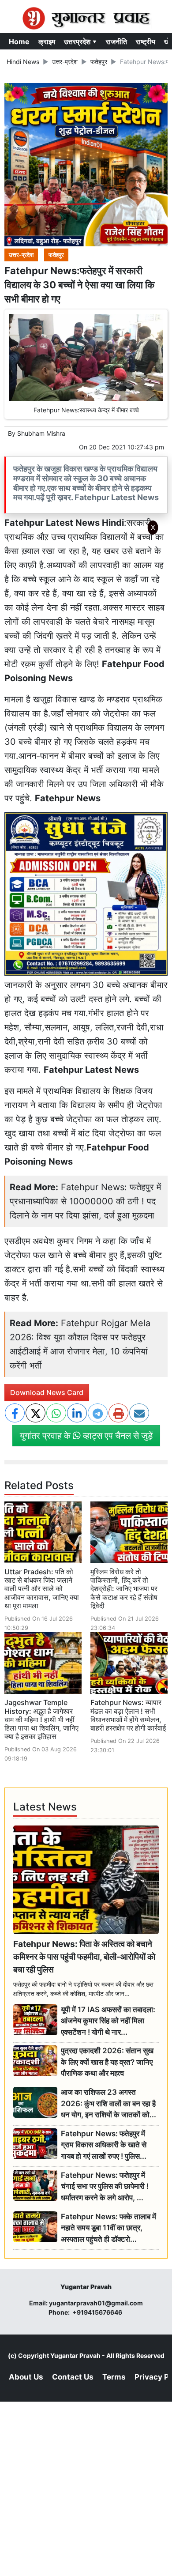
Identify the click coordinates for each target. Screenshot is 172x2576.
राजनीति (116, 41)
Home (19, 41)
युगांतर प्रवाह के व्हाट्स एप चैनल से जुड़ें (86, 1436)
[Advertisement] (86, 656)
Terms (114, 2377)
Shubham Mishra (41, 433)
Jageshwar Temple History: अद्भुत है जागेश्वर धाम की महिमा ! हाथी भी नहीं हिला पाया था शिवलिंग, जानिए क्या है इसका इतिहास (41, 1719)
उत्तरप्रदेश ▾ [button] (80, 41)
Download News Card (47, 1392)
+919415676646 (98, 2312)
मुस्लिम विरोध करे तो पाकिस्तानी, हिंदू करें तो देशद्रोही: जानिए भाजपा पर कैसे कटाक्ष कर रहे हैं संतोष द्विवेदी (124, 1589)
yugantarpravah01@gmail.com (96, 2303)
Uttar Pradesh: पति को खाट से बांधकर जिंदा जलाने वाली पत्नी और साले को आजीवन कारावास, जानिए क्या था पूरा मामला (42, 1589)
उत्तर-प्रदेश (65, 62)
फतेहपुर (99, 62)
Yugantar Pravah (75, 2355)
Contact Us (73, 2377)
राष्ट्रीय (146, 41)
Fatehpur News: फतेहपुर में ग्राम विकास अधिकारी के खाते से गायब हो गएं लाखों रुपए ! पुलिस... (104, 2145)
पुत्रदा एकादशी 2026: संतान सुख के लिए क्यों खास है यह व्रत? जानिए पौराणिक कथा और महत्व (107, 2062)
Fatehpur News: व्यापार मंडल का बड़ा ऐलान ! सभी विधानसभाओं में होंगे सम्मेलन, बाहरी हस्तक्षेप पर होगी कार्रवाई (128, 1715)
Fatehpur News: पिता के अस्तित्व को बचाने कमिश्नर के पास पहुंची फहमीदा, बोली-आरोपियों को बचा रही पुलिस (84, 1957)
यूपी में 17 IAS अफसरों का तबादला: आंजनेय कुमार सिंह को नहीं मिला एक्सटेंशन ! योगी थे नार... (108, 2021)
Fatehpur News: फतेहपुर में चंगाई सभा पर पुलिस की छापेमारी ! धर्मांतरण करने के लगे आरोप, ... (105, 2186)
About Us (26, 2377)
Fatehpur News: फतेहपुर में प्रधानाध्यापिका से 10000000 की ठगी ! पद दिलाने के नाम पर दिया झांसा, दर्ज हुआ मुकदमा (85, 1201)
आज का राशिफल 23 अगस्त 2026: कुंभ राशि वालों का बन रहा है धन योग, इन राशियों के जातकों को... (108, 2103)
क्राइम (47, 41)
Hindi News (23, 62)
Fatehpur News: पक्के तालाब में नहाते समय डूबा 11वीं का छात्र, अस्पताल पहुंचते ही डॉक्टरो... (108, 2228)
